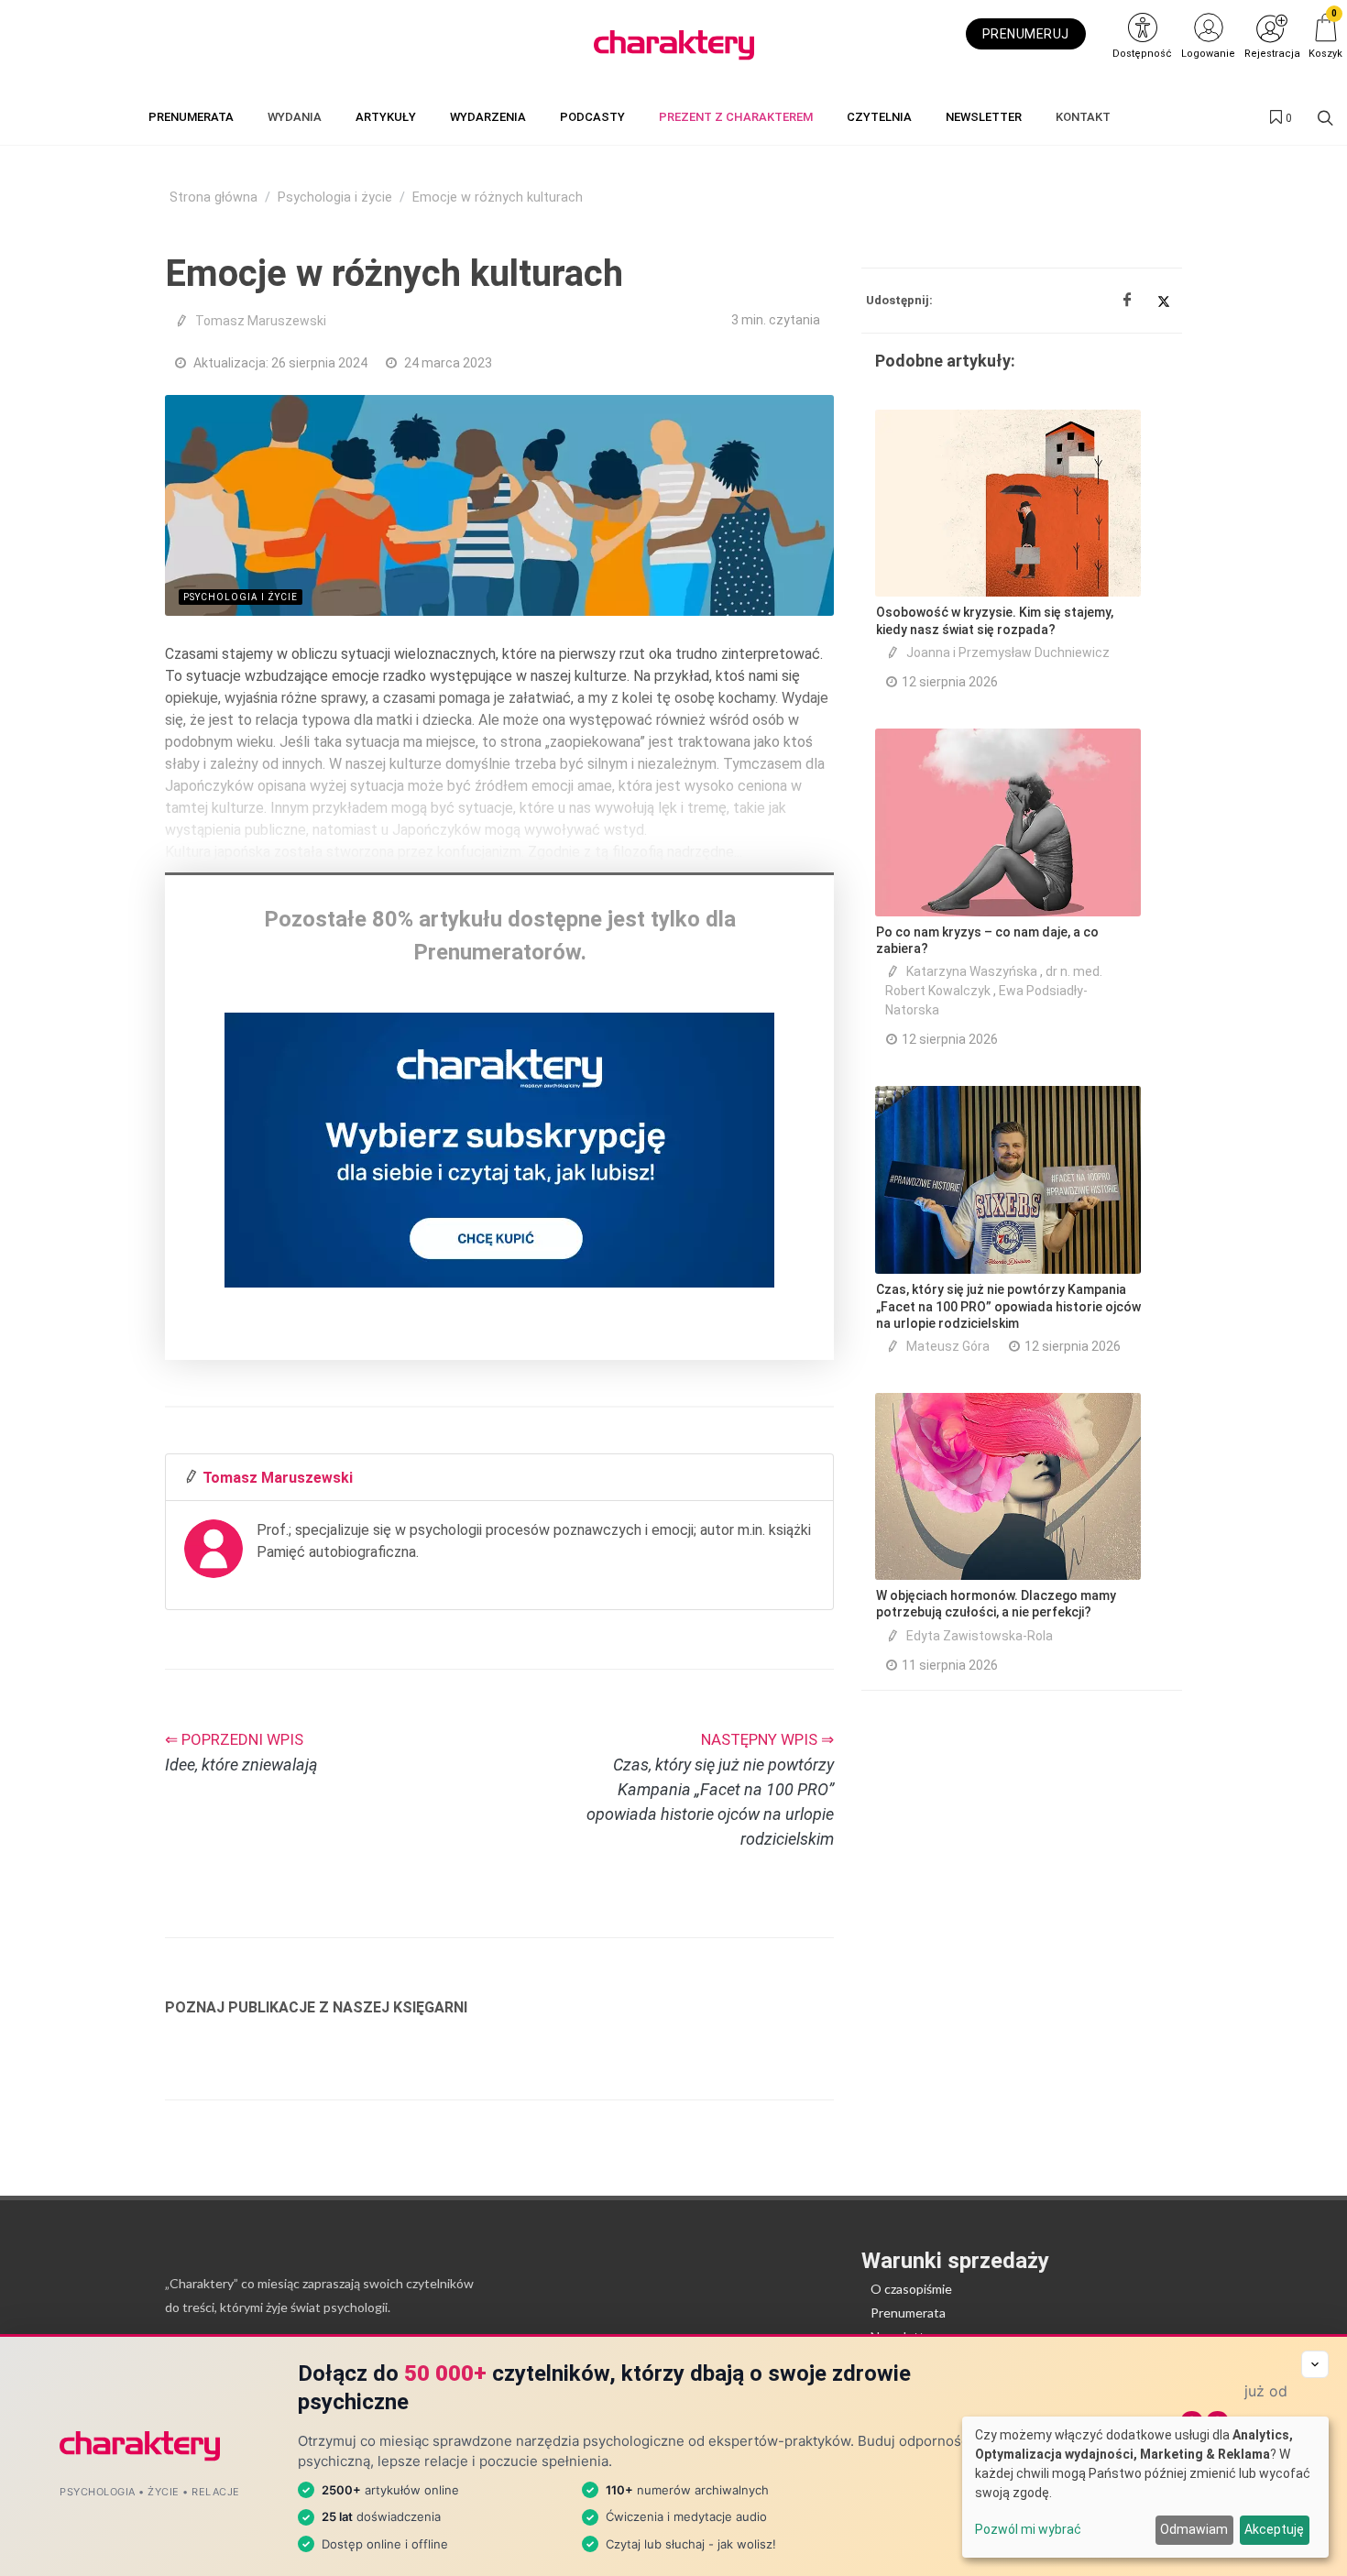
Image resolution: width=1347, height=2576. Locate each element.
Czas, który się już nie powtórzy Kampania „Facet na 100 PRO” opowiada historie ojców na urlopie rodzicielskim (1008, 1306)
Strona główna (214, 197)
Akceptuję (1274, 2529)
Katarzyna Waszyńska (972, 971)
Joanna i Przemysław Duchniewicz (1008, 652)
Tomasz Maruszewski (261, 321)
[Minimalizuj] (1315, 2364)
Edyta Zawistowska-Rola (980, 1636)
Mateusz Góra (948, 1346)
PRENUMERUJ (1026, 34)
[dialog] (1145, 2487)
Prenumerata (908, 2313)
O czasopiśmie (911, 2289)
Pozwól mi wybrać (1028, 2529)
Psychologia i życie (335, 197)
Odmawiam (1194, 2529)
